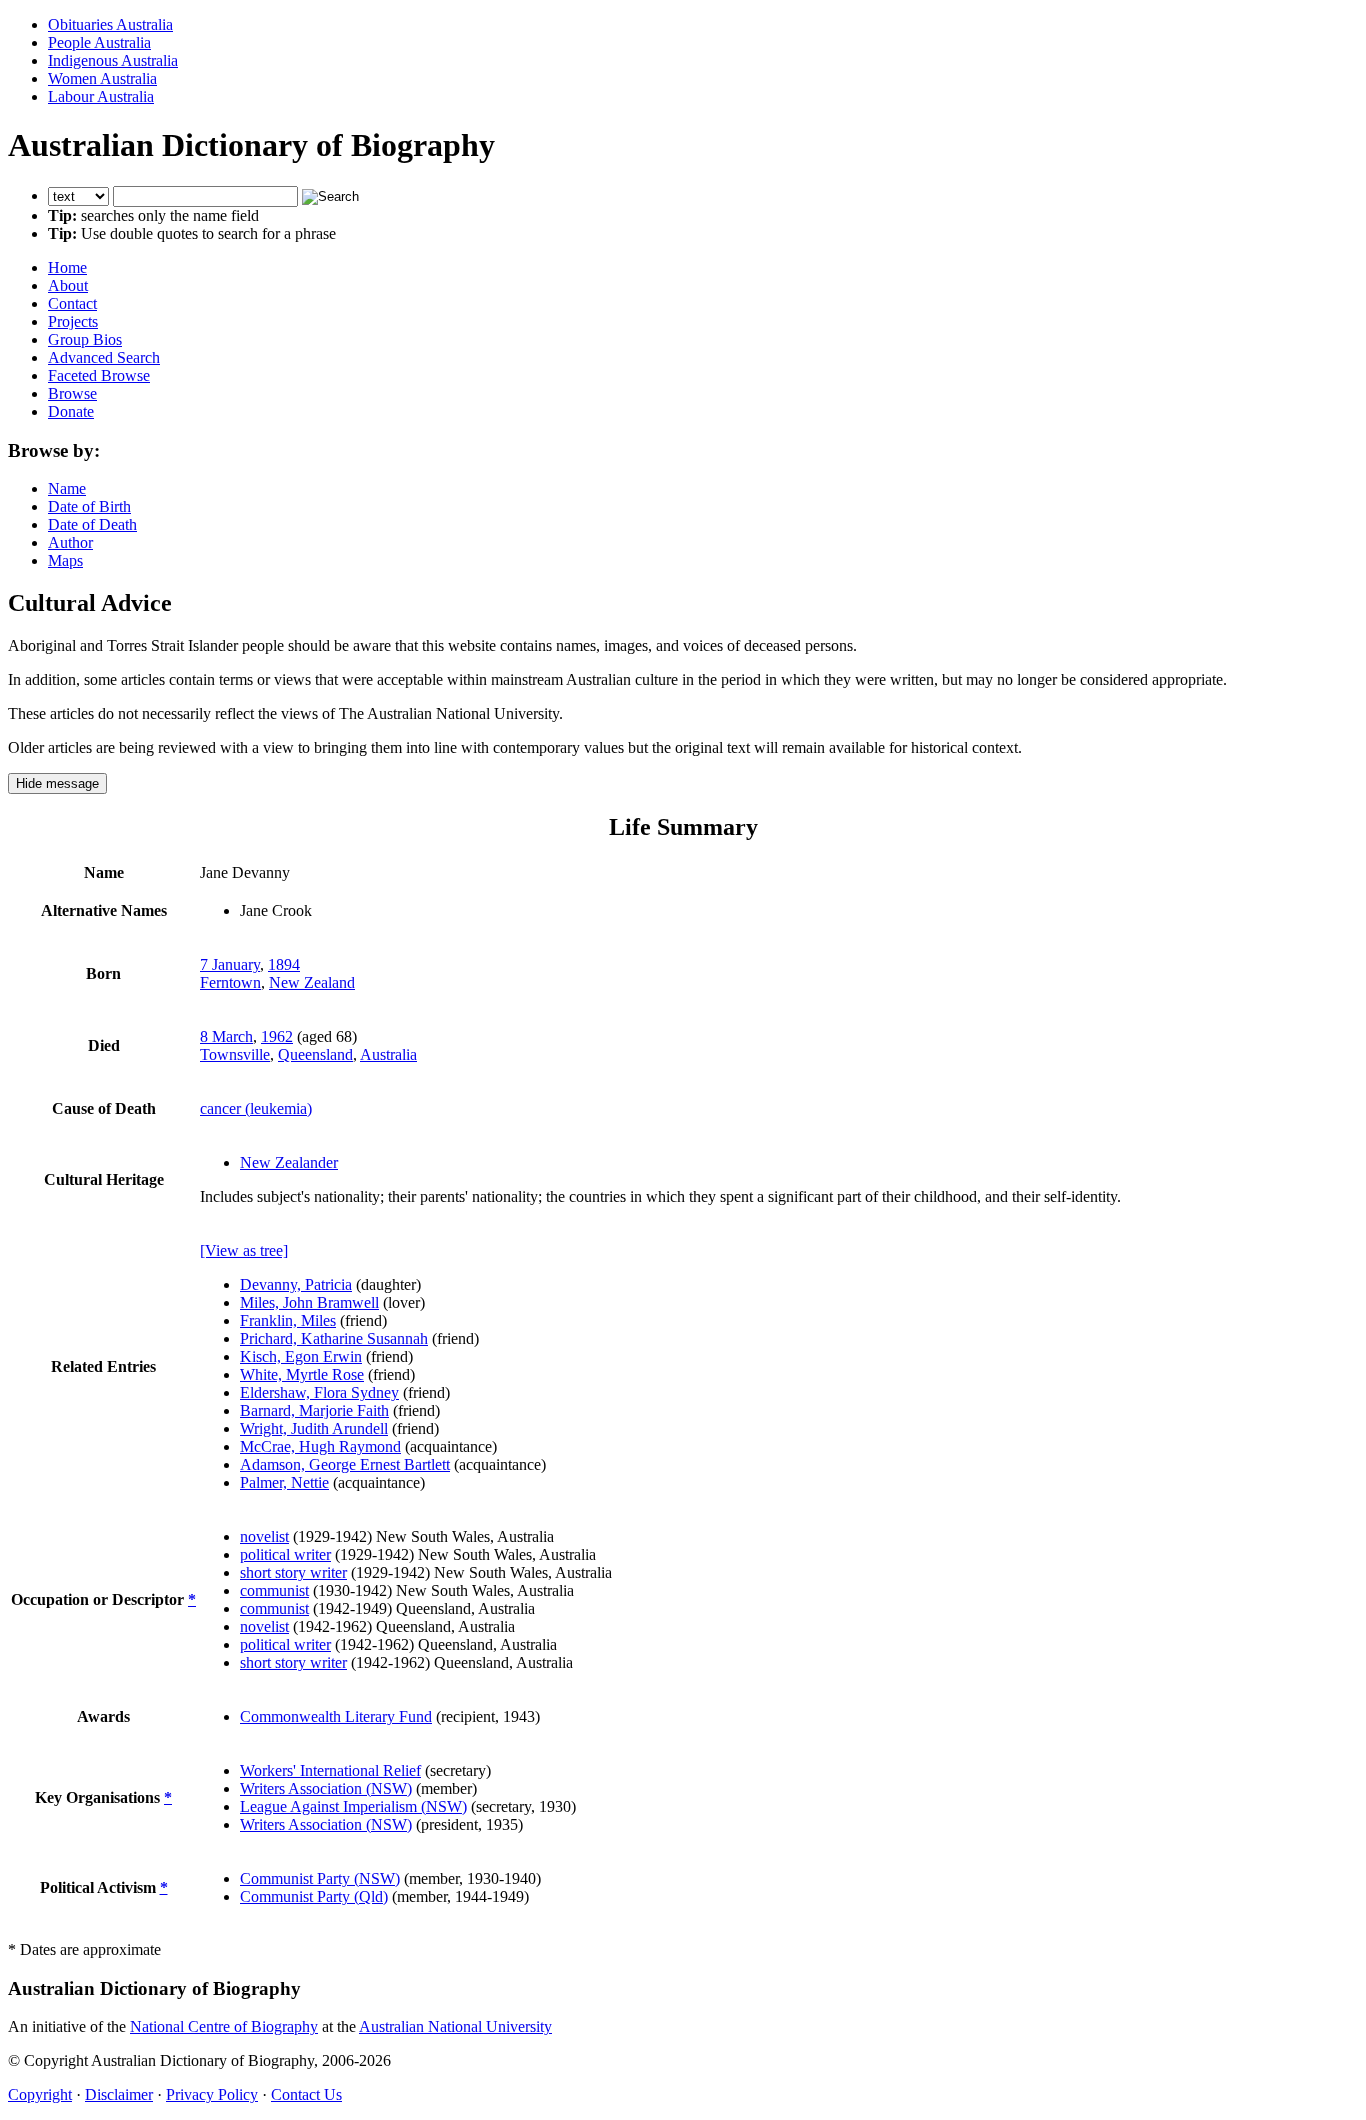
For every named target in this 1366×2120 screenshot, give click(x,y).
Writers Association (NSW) (326, 1788)
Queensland (315, 1054)
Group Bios (85, 339)
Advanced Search (104, 357)
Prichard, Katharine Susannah (334, 1338)
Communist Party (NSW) (320, 1878)
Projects (73, 321)
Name (67, 488)
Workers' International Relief (330, 1770)
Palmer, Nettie (284, 1482)
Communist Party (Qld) (314, 1896)
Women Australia (102, 78)
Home (67, 267)
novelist (264, 1536)
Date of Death (92, 524)
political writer (285, 1554)
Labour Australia (101, 96)
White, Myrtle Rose (302, 1374)
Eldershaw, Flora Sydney (319, 1392)
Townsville (235, 1054)
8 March (226, 1036)
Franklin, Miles (288, 1320)
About (68, 285)
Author (70, 542)
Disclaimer (119, 2094)
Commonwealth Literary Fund (336, 1716)
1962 (277, 1036)
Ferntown (230, 982)
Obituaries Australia (110, 24)
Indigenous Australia (113, 60)
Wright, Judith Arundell (314, 1428)
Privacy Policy (212, 2094)
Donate (71, 411)
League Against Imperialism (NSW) (353, 1806)
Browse (72, 393)
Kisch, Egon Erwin (301, 1356)
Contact (72, 303)
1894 (284, 964)
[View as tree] (244, 1250)
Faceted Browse (99, 375)
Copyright (40, 2094)
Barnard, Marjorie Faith (314, 1410)
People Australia (99, 42)
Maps (65, 560)
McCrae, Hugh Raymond (320, 1446)
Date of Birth (89, 506)
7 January (230, 964)
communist (274, 1590)
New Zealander (289, 1162)
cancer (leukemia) (256, 1108)
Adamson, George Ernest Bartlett (345, 1464)
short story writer (293, 1572)
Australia (388, 1054)
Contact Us (306, 2094)
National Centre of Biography (224, 2026)
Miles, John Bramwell (309, 1302)
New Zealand (312, 982)
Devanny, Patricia (296, 1284)
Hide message (57, 783)
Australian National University (455, 2026)
